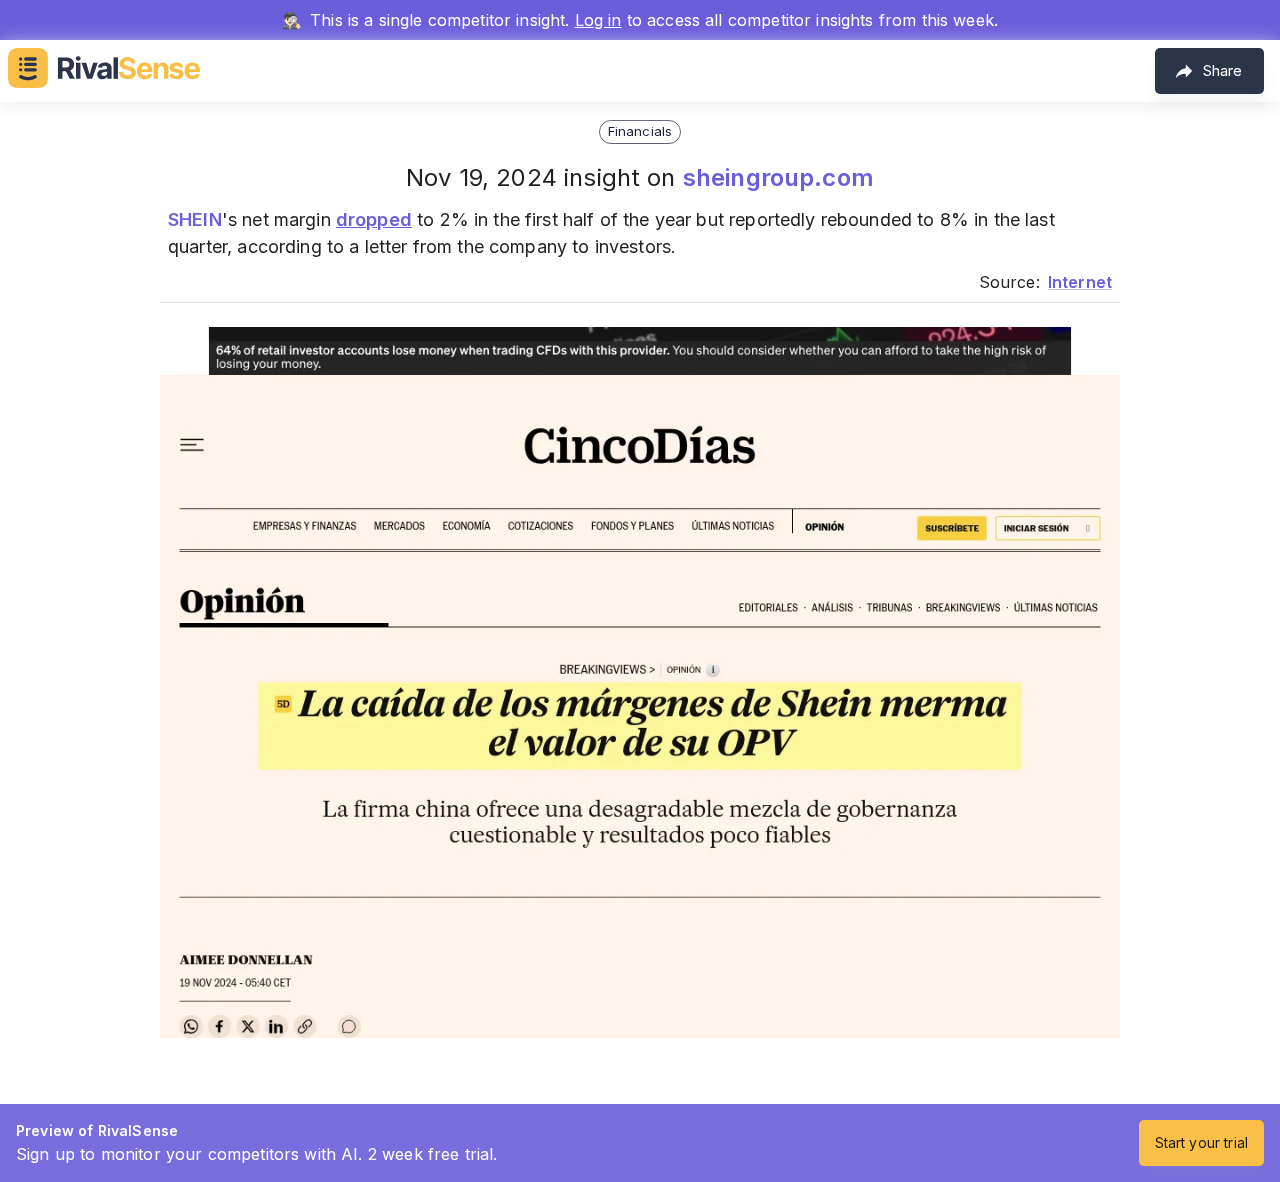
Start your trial (1201, 1142)
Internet (1080, 282)
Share (1222, 70)
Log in (598, 20)
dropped (374, 219)
